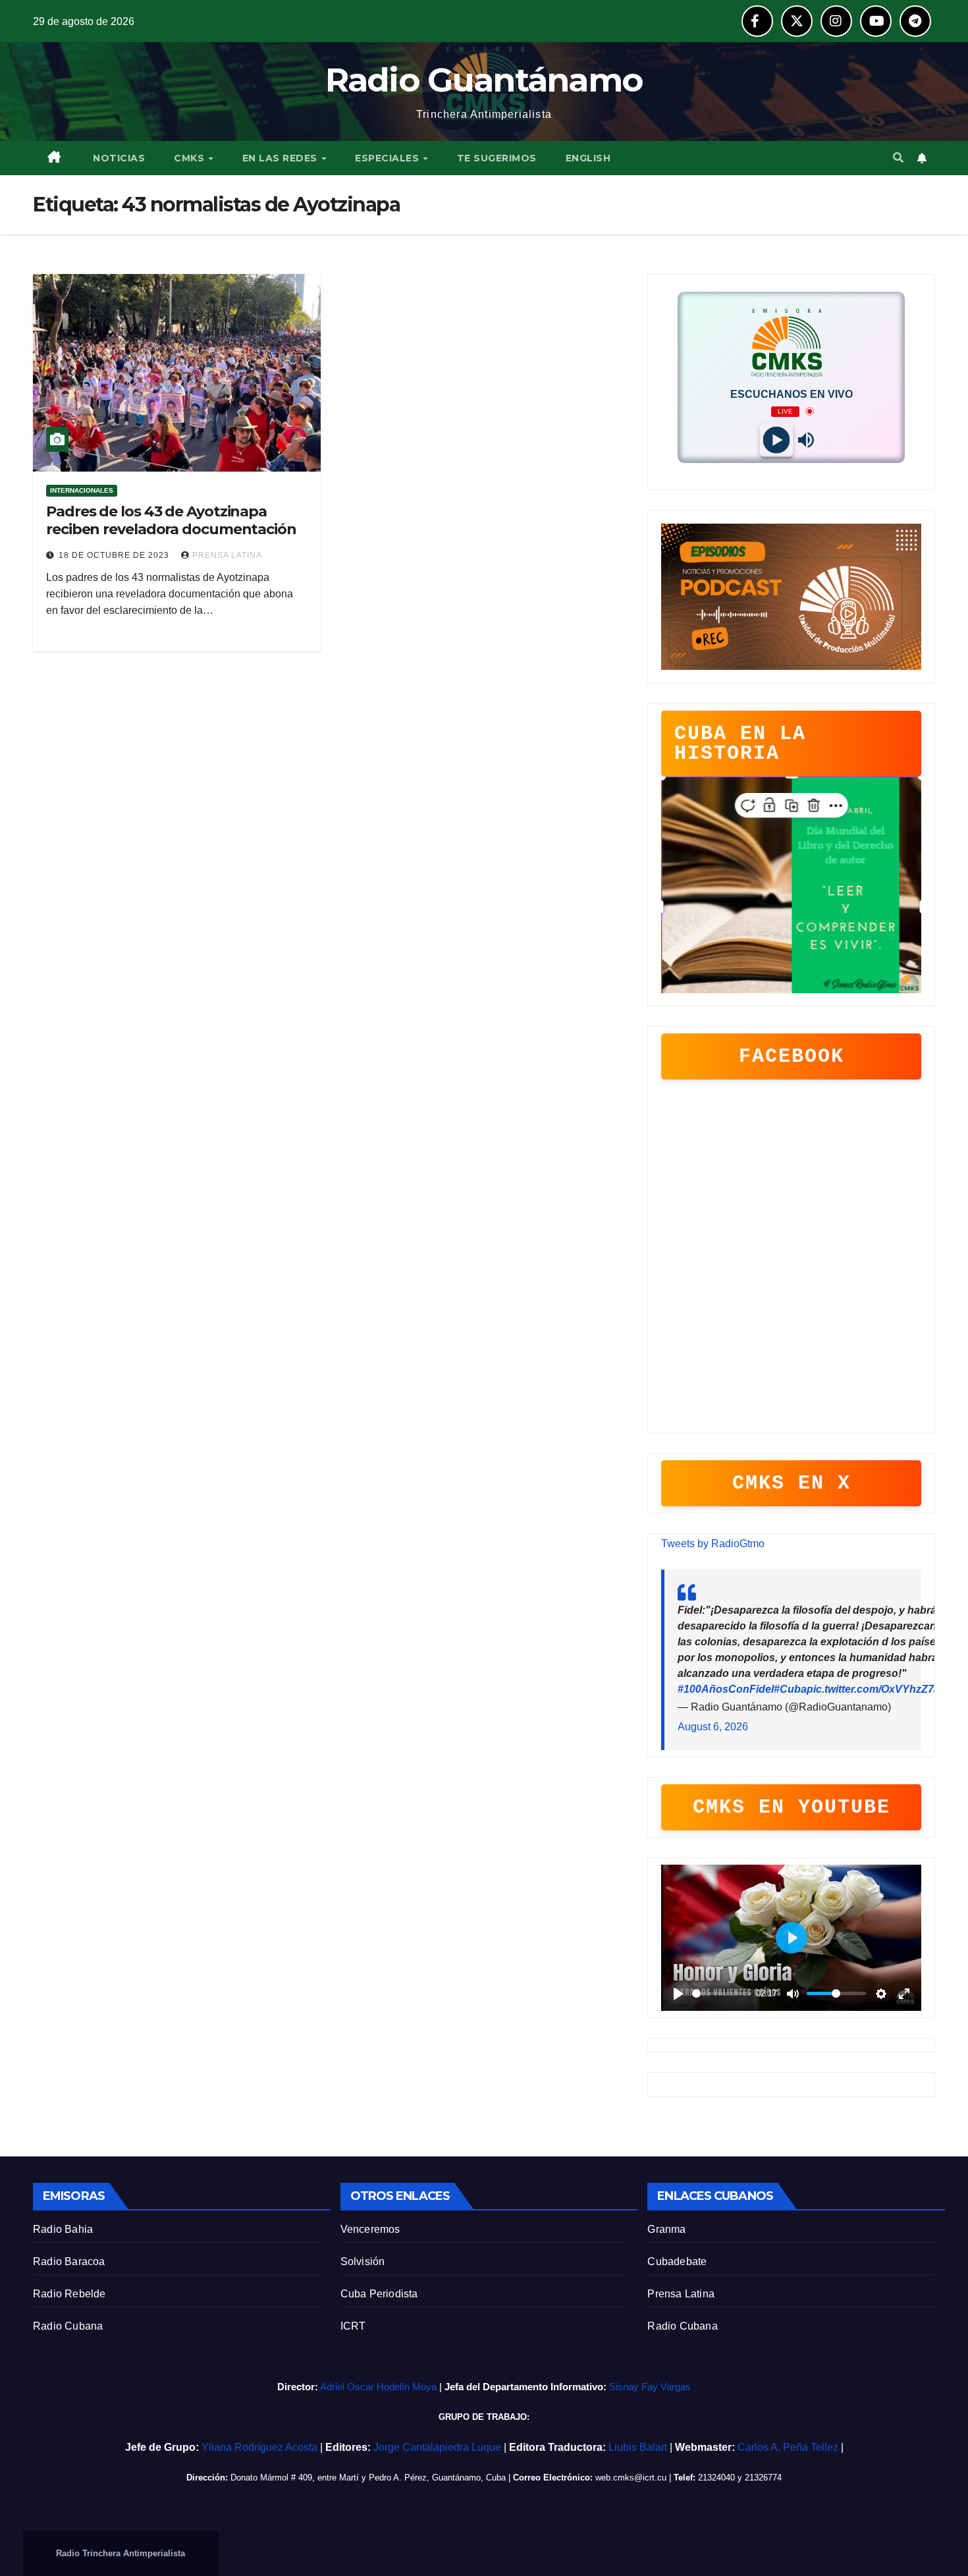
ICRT (353, 2326)
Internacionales (82, 490)
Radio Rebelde (69, 2294)
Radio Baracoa (69, 2261)
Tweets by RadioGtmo (713, 1544)
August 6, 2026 (713, 1727)
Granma (666, 2229)
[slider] (722, 1993)
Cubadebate (677, 2261)
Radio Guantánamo (484, 80)
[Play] (777, 440)
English (588, 158)
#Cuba (790, 1689)
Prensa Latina (681, 2294)
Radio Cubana (68, 2326)
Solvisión (363, 2261)
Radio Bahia (63, 2229)
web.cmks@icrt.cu (631, 2478)
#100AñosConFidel (726, 1689)
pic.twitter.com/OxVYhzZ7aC (877, 1689)
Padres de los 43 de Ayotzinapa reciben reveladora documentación (171, 520)
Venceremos (370, 2229)
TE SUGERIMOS (497, 158)
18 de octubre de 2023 (115, 555)
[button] (898, 158)
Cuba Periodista (379, 2294)
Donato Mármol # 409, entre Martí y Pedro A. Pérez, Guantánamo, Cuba (368, 2478)
